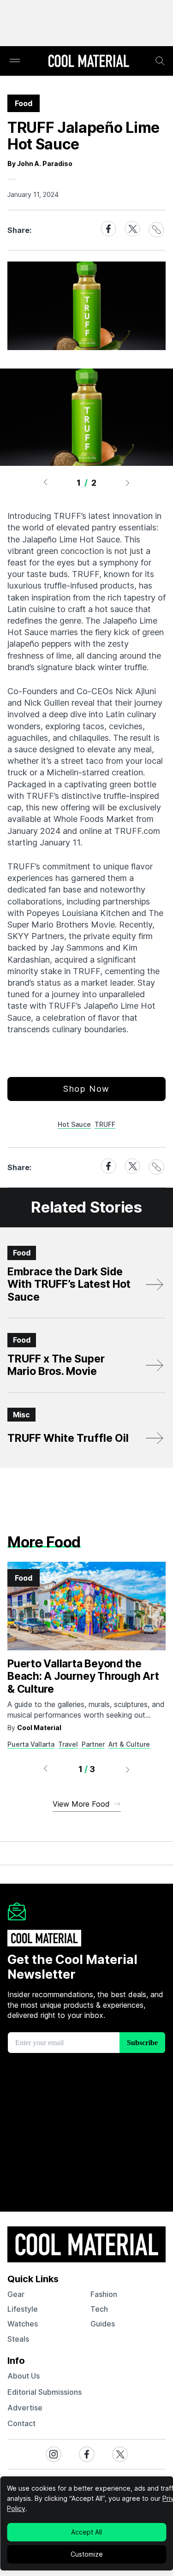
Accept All (86, 2532)
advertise (25, 2408)
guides (103, 2324)
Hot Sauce (74, 1124)
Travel (68, 1744)
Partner (93, 1744)
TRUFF (105, 1124)
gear (16, 2294)
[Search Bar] (160, 61)
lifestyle (23, 2309)
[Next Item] (128, 482)
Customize (87, 2554)
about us (24, 2376)
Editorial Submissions (45, 2392)
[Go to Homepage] (89, 62)
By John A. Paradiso (40, 164)
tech (99, 2309)
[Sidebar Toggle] (15, 61)
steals (18, 2339)
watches (23, 2324)
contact (21, 2423)
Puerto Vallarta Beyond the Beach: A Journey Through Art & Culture (83, 1676)
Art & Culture (129, 1744)
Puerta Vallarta (31, 1744)
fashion (104, 2294)
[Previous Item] (45, 482)
